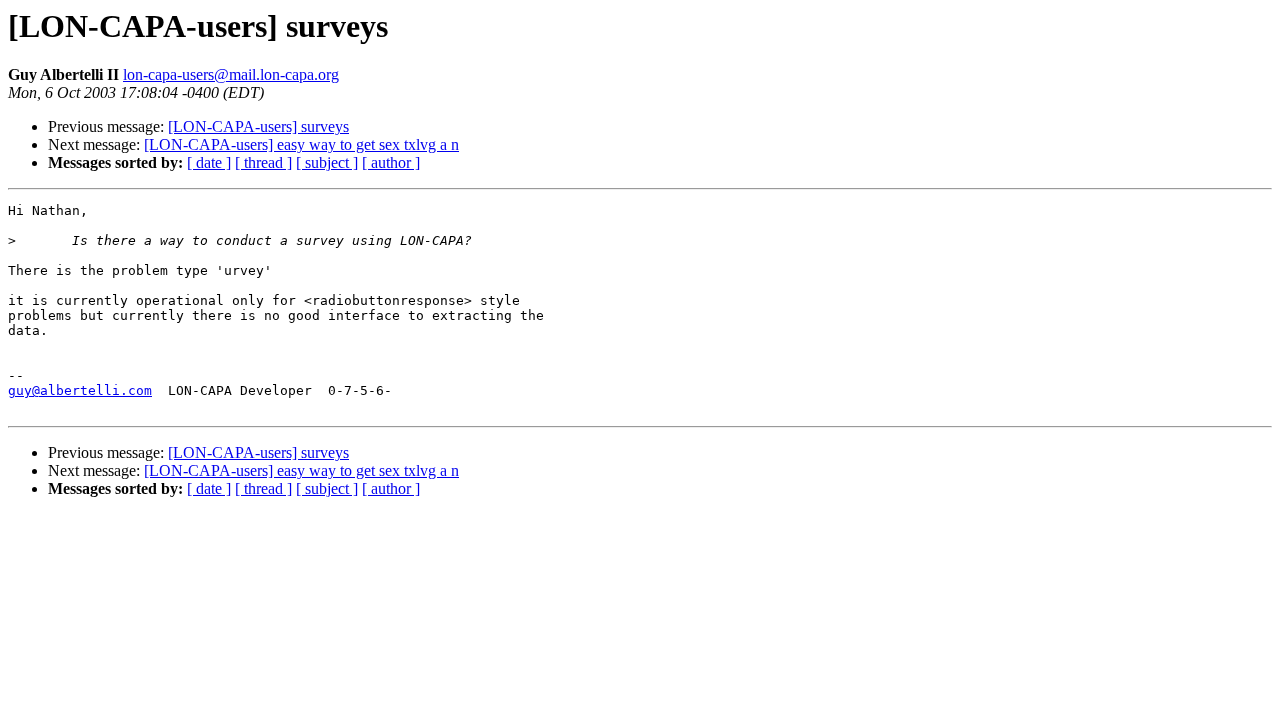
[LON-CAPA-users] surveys (258, 126)
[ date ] (209, 162)
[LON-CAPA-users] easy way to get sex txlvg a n (301, 144)
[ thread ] (263, 162)
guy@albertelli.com (80, 390)
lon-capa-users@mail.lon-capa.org (231, 74)
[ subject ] (327, 162)
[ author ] (391, 162)
